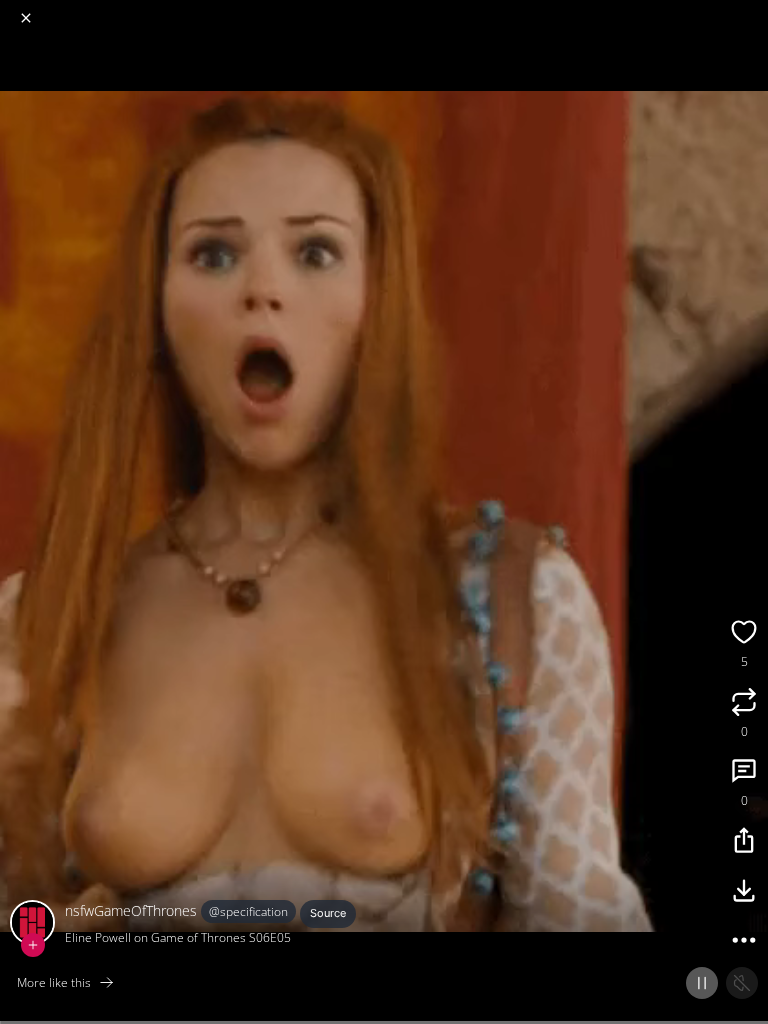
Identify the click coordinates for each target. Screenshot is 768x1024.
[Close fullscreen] (26, 18)
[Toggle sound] (742, 983)
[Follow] (33, 945)
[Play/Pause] (702, 983)
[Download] (744, 893)
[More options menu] (750, 10)
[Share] (744, 843)
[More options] (744, 943)
